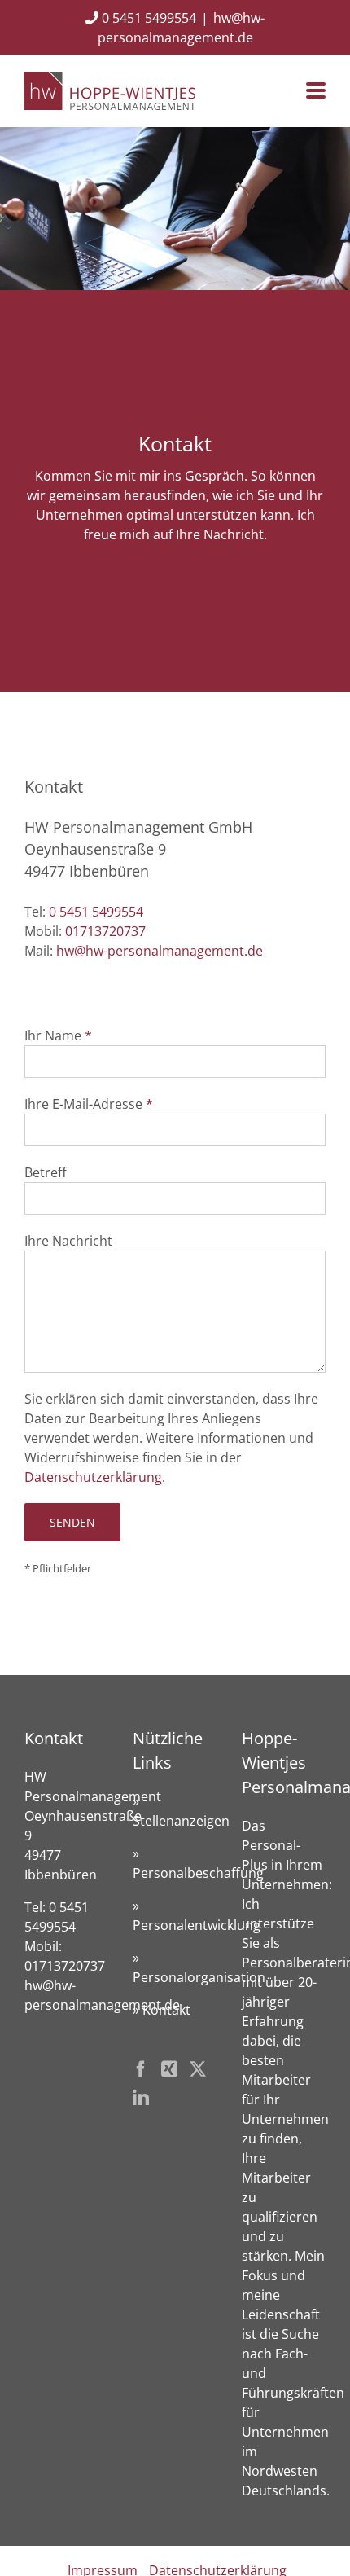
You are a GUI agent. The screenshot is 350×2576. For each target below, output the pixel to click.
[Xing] (169, 2069)
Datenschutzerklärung (93, 1477)
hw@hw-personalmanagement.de (160, 951)
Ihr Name (53, 1035)
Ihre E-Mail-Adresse (83, 1104)
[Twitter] (198, 2069)
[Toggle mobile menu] (316, 92)
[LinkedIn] (141, 2098)
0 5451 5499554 (147, 18)
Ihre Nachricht (68, 1241)
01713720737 (105, 931)
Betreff (46, 1172)
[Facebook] (141, 2069)
